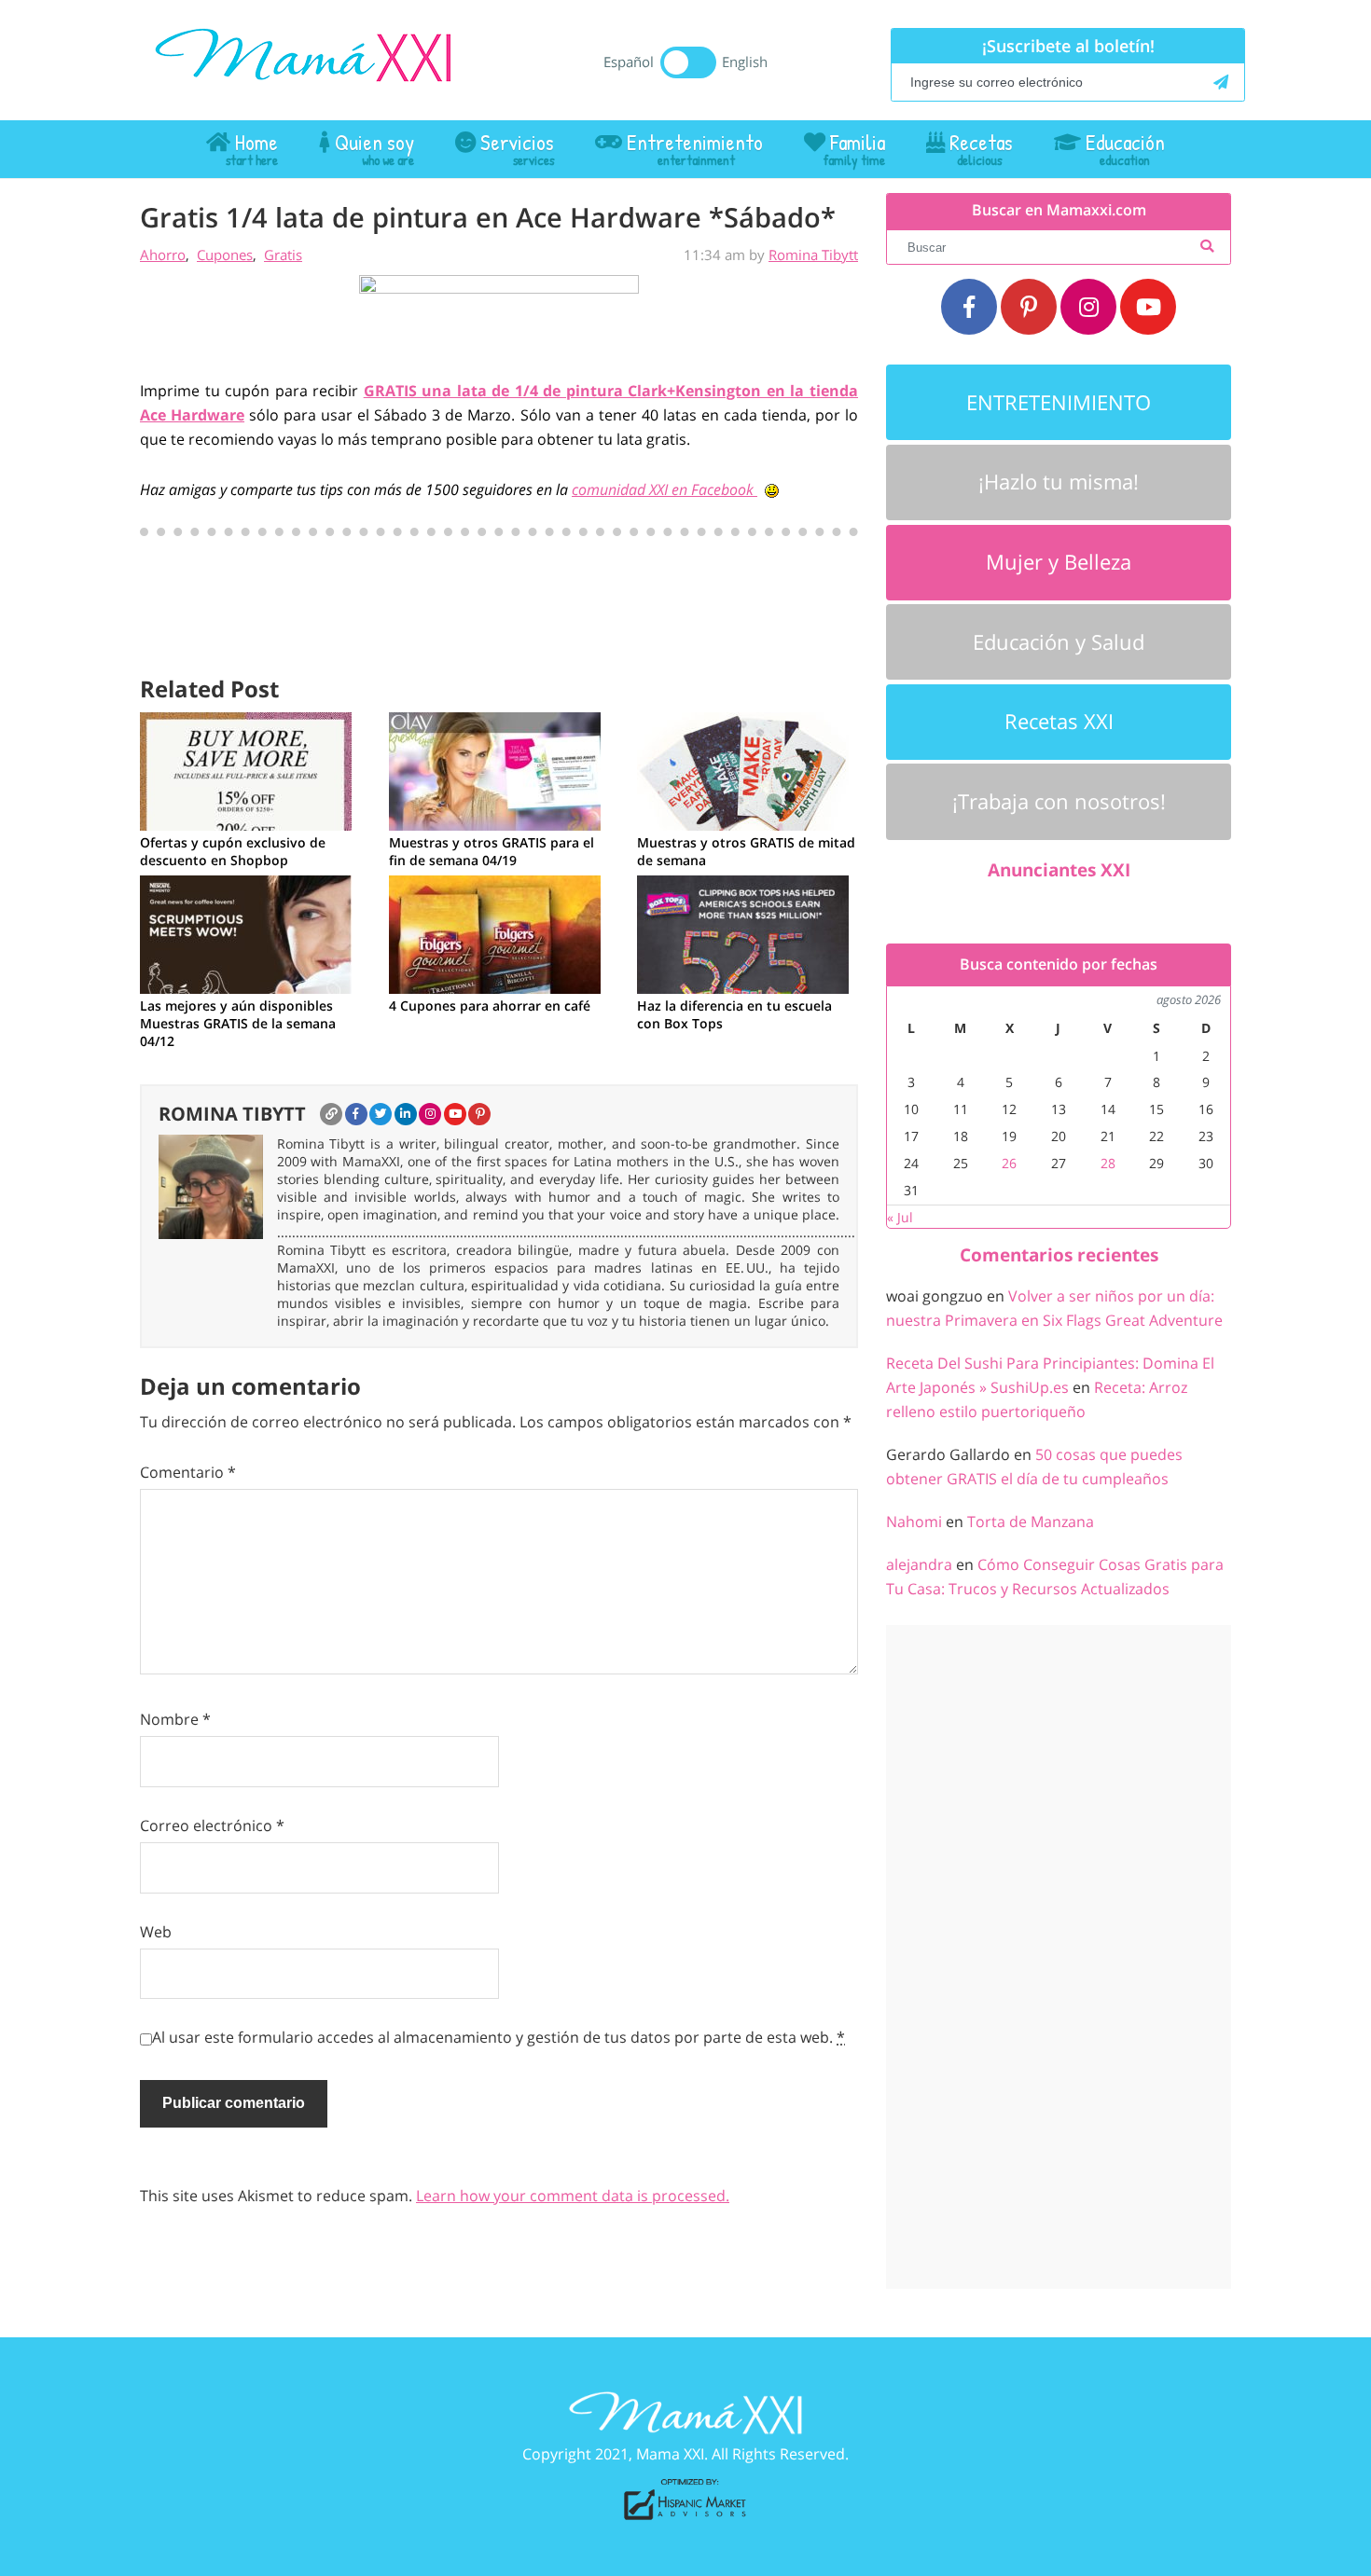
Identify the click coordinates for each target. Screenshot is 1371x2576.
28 (1108, 1163)
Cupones (225, 255)
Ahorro (163, 255)
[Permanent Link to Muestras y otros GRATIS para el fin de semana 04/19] (495, 769)
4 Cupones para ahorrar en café (490, 1006)
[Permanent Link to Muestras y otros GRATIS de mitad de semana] (743, 769)
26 (1009, 1163)
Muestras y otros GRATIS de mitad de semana (746, 851)
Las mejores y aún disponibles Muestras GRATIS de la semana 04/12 (238, 1023)
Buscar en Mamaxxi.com (1059, 210)
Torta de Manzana (1031, 1522)
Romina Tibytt (813, 255)
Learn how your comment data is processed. (573, 2196)
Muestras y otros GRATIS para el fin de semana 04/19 (492, 851)
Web (156, 1932)
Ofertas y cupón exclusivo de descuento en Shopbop (233, 851)
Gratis (283, 255)
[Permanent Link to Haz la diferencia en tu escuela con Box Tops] (743, 932)
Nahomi (914, 1522)
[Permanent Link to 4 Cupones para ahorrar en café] (495, 932)
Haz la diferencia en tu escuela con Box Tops (734, 1014)
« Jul (900, 1217)
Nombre (175, 1719)
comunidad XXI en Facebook (665, 489)
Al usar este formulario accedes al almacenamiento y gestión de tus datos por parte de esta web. (499, 2037)
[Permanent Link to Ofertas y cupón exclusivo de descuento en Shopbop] (246, 769)
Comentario (188, 1472)
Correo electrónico (212, 1825)
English (745, 62)
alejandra (919, 1564)
